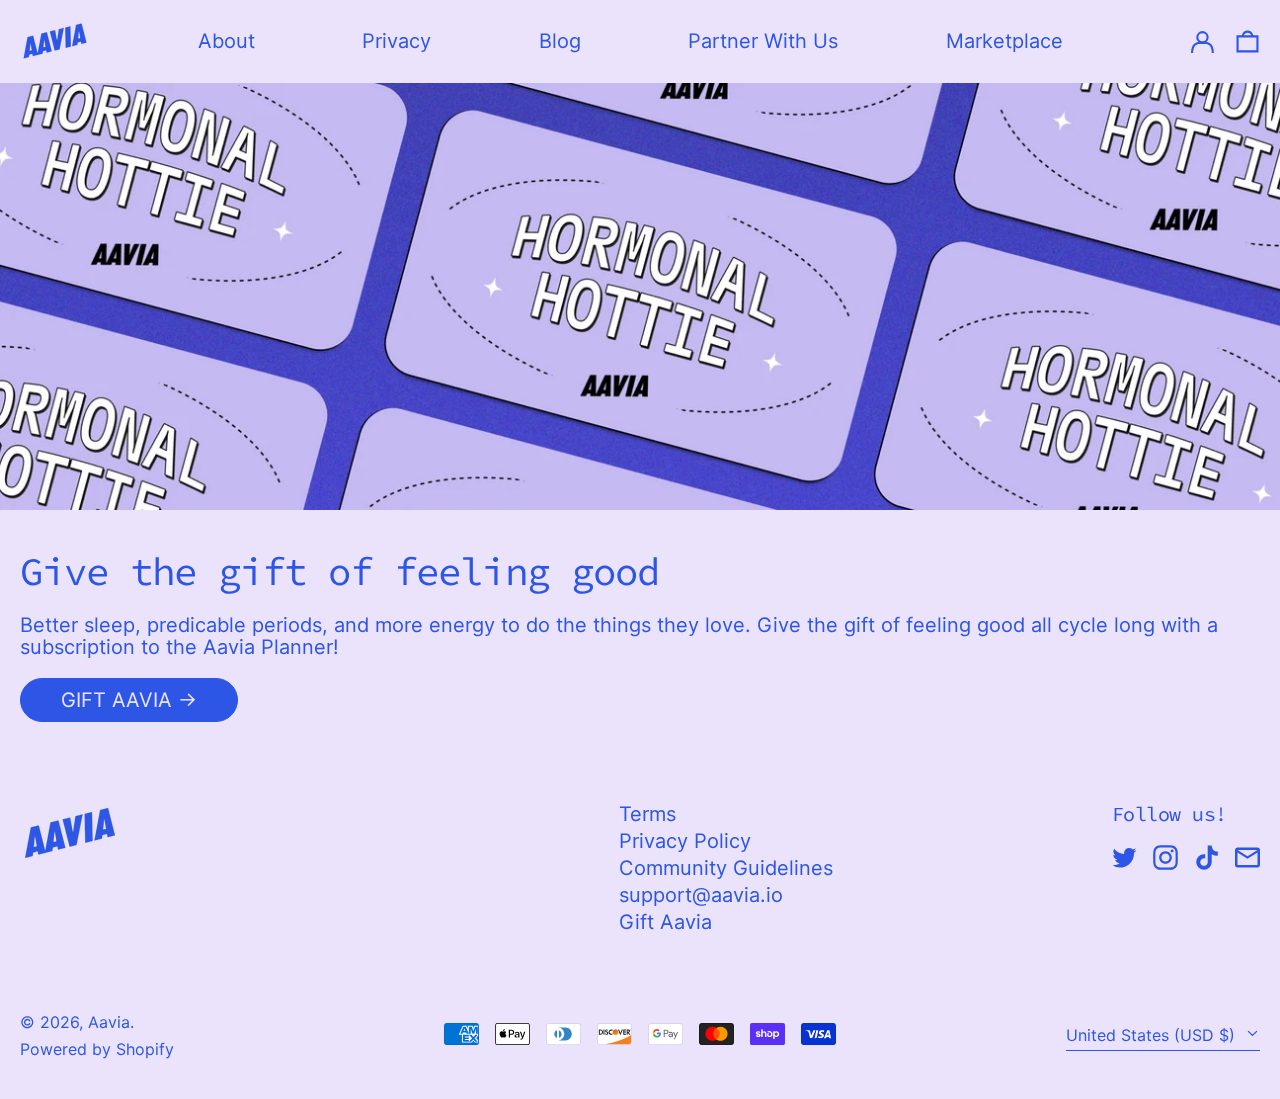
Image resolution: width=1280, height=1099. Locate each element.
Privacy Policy (685, 841)
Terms (647, 814)
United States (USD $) (1153, 1035)
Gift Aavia (665, 922)
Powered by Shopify (97, 1049)
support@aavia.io (701, 895)
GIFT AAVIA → (129, 700)
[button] (1247, 41)
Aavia (109, 1022)
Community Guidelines (726, 868)
